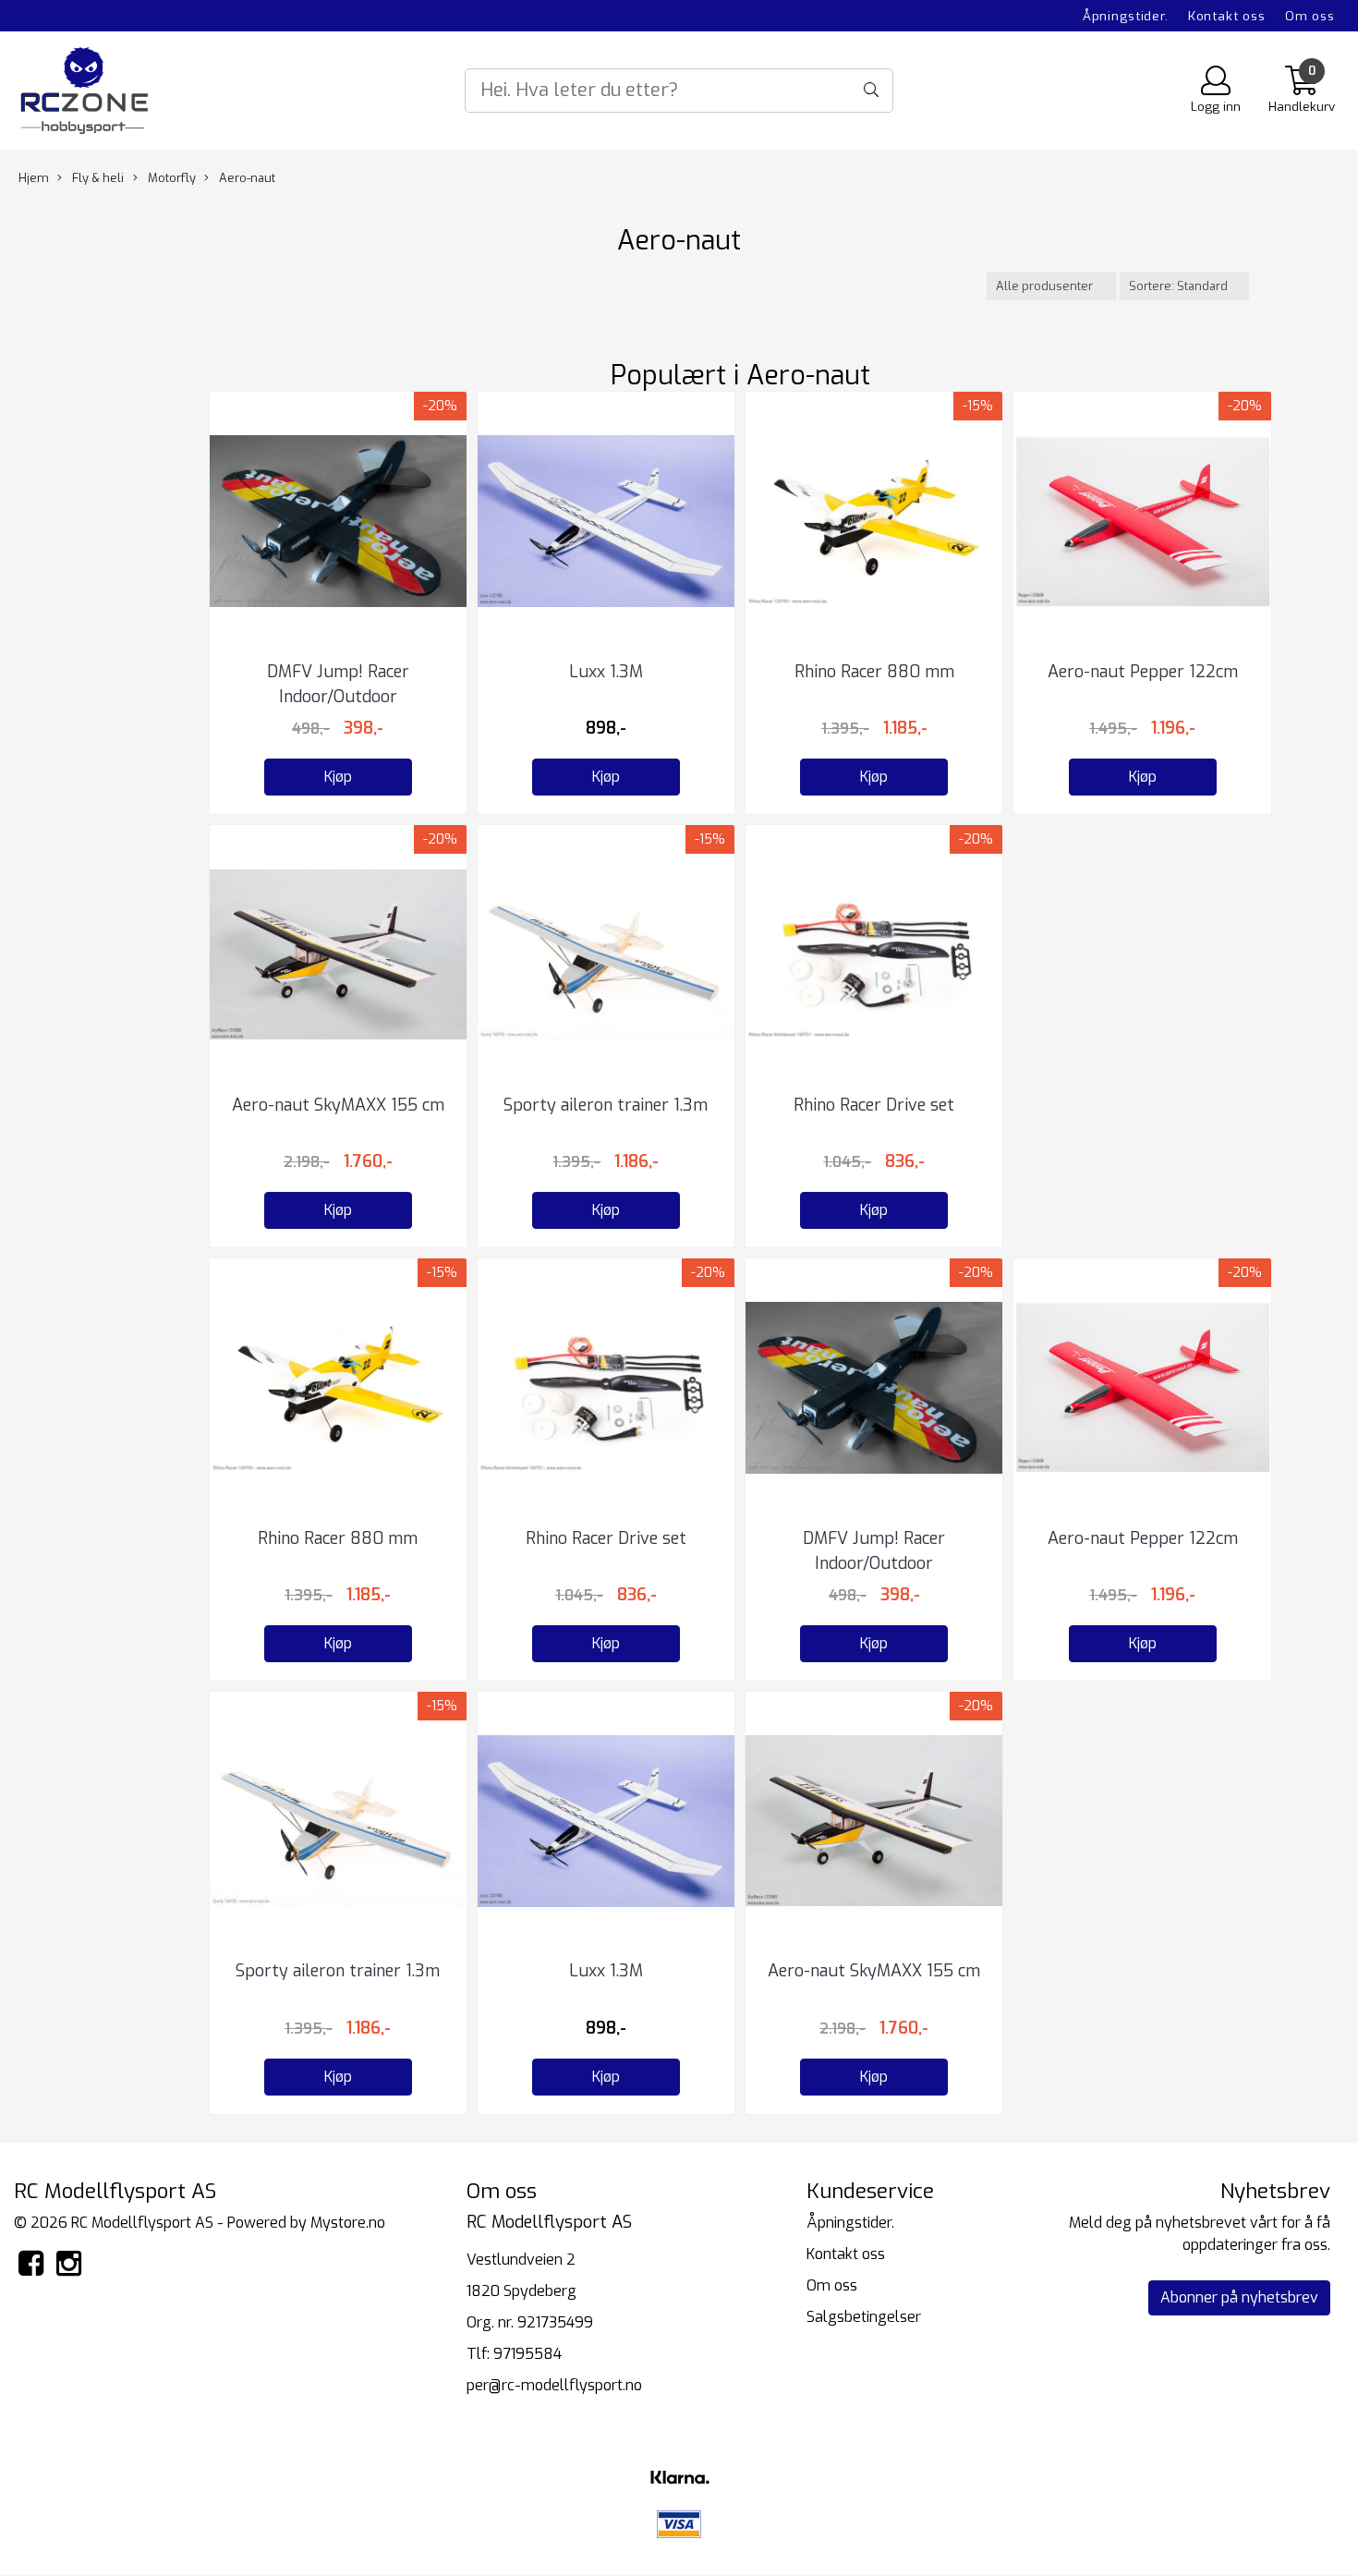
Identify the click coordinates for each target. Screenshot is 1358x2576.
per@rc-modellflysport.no (554, 2385)
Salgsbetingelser (864, 2317)
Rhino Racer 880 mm (874, 672)
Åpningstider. (1126, 16)
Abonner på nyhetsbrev (1239, 2297)
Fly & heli (97, 178)
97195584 (527, 2354)
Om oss (1310, 16)
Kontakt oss (1227, 16)
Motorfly (170, 178)
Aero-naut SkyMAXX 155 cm (338, 1105)
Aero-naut (246, 178)
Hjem (34, 178)
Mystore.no (348, 2223)
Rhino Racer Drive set (874, 1105)
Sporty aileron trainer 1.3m (606, 1105)
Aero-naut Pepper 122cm (1143, 672)
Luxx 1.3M (606, 672)
